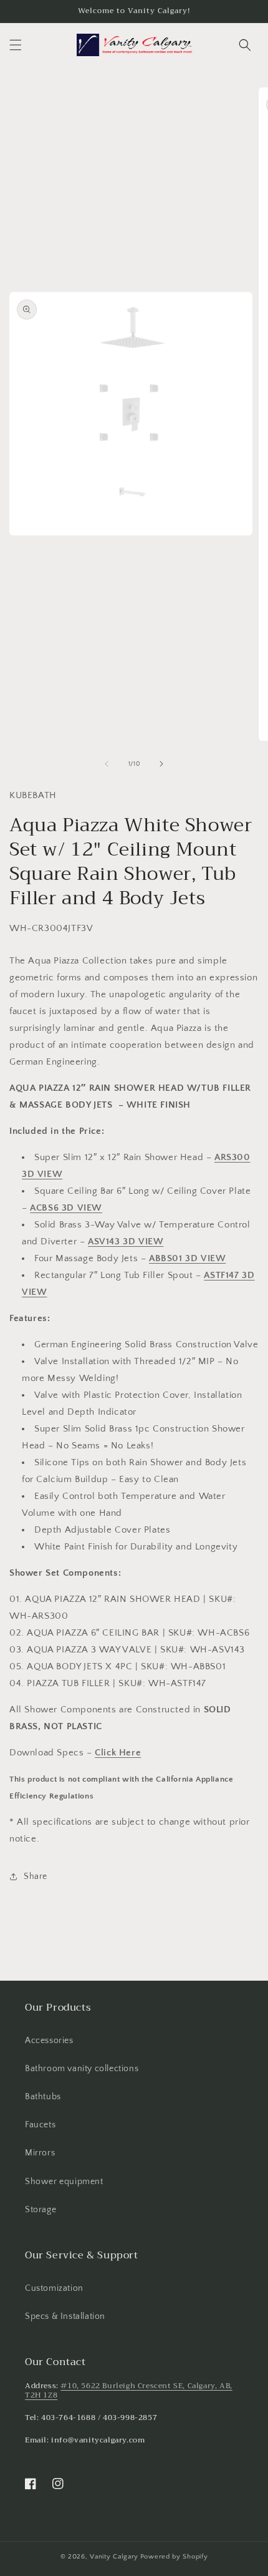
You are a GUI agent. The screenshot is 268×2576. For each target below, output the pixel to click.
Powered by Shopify (174, 2557)
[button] (16, 45)
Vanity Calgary (114, 2557)
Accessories (49, 2041)
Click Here (118, 1753)
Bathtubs (43, 2097)
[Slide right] (161, 764)
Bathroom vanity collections (82, 2069)
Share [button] (36, 1876)
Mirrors (40, 2153)
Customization (54, 2288)
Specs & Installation (65, 2316)
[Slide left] (107, 764)
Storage (41, 2210)
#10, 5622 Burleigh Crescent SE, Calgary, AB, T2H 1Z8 (129, 2391)
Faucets (40, 2125)
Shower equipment (64, 2182)
